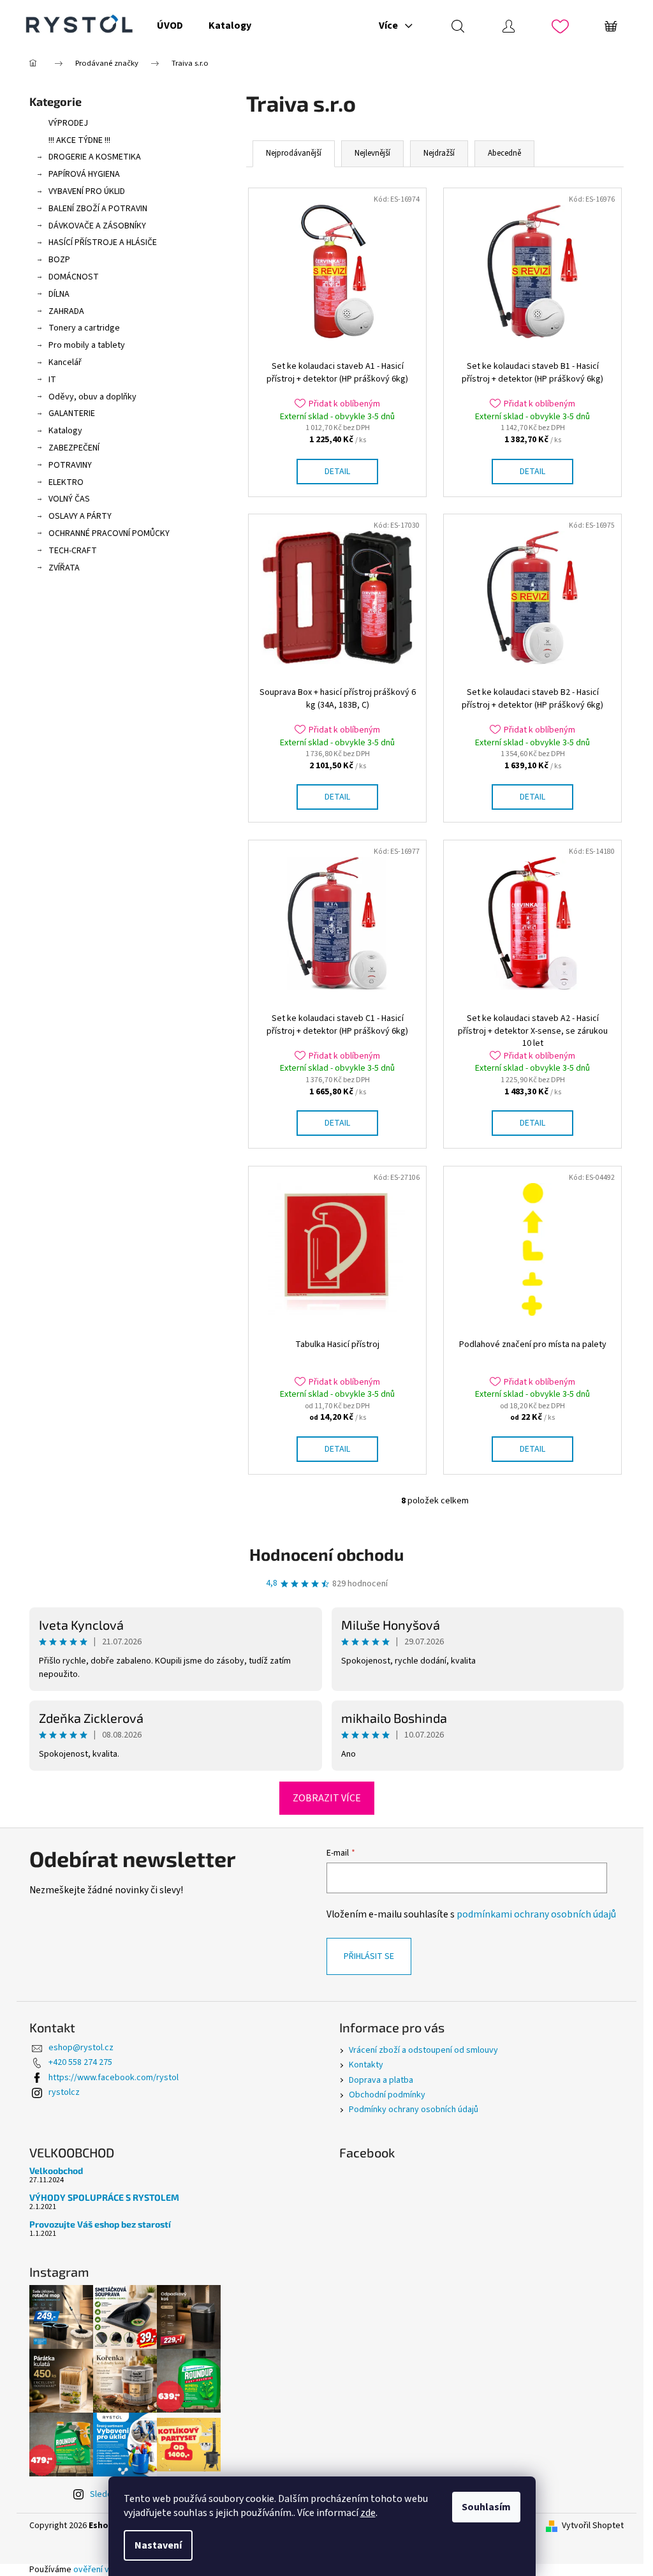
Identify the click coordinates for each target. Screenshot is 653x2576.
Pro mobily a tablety (87, 345)
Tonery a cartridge (84, 328)
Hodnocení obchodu (326, 1554)
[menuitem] (170, 26)
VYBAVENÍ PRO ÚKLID (87, 191)
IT (52, 380)
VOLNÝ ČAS (69, 499)
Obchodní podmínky (387, 2095)
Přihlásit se (369, 1956)
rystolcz (64, 2092)
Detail (337, 472)
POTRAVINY (70, 465)
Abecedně (504, 153)
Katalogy (65, 431)
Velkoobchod (56, 2170)
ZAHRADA (66, 311)
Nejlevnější (372, 153)
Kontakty (366, 2065)
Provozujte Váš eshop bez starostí (100, 2224)
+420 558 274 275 (80, 2062)
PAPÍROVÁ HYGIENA (84, 174)
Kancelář (65, 362)
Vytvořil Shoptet (593, 2526)
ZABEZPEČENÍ (74, 448)
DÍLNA (59, 294)
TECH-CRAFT (73, 551)
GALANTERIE (72, 413)
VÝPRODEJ (68, 123)
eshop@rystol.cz (81, 2048)
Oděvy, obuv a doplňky (92, 397)
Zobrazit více (327, 1798)
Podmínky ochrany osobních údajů (414, 2110)
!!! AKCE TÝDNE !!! (79, 140)
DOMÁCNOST (74, 277)
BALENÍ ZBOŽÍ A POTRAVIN (98, 209)
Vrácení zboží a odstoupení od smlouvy (423, 2050)
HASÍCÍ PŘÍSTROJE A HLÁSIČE (103, 242)
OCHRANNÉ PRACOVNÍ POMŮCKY (109, 533)
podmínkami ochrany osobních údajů (536, 1914)
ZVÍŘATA (64, 568)
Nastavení (158, 2545)
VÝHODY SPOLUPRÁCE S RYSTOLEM (104, 2197)
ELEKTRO (66, 482)
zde (368, 2513)
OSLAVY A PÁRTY (80, 516)
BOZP (59, 260)
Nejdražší (439, 153)
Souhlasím (486, 2507)
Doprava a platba (381, 2080)
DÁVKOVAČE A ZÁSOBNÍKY (97, 226)
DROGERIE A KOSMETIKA (95, 157)
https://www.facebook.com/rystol (114, 2078)
